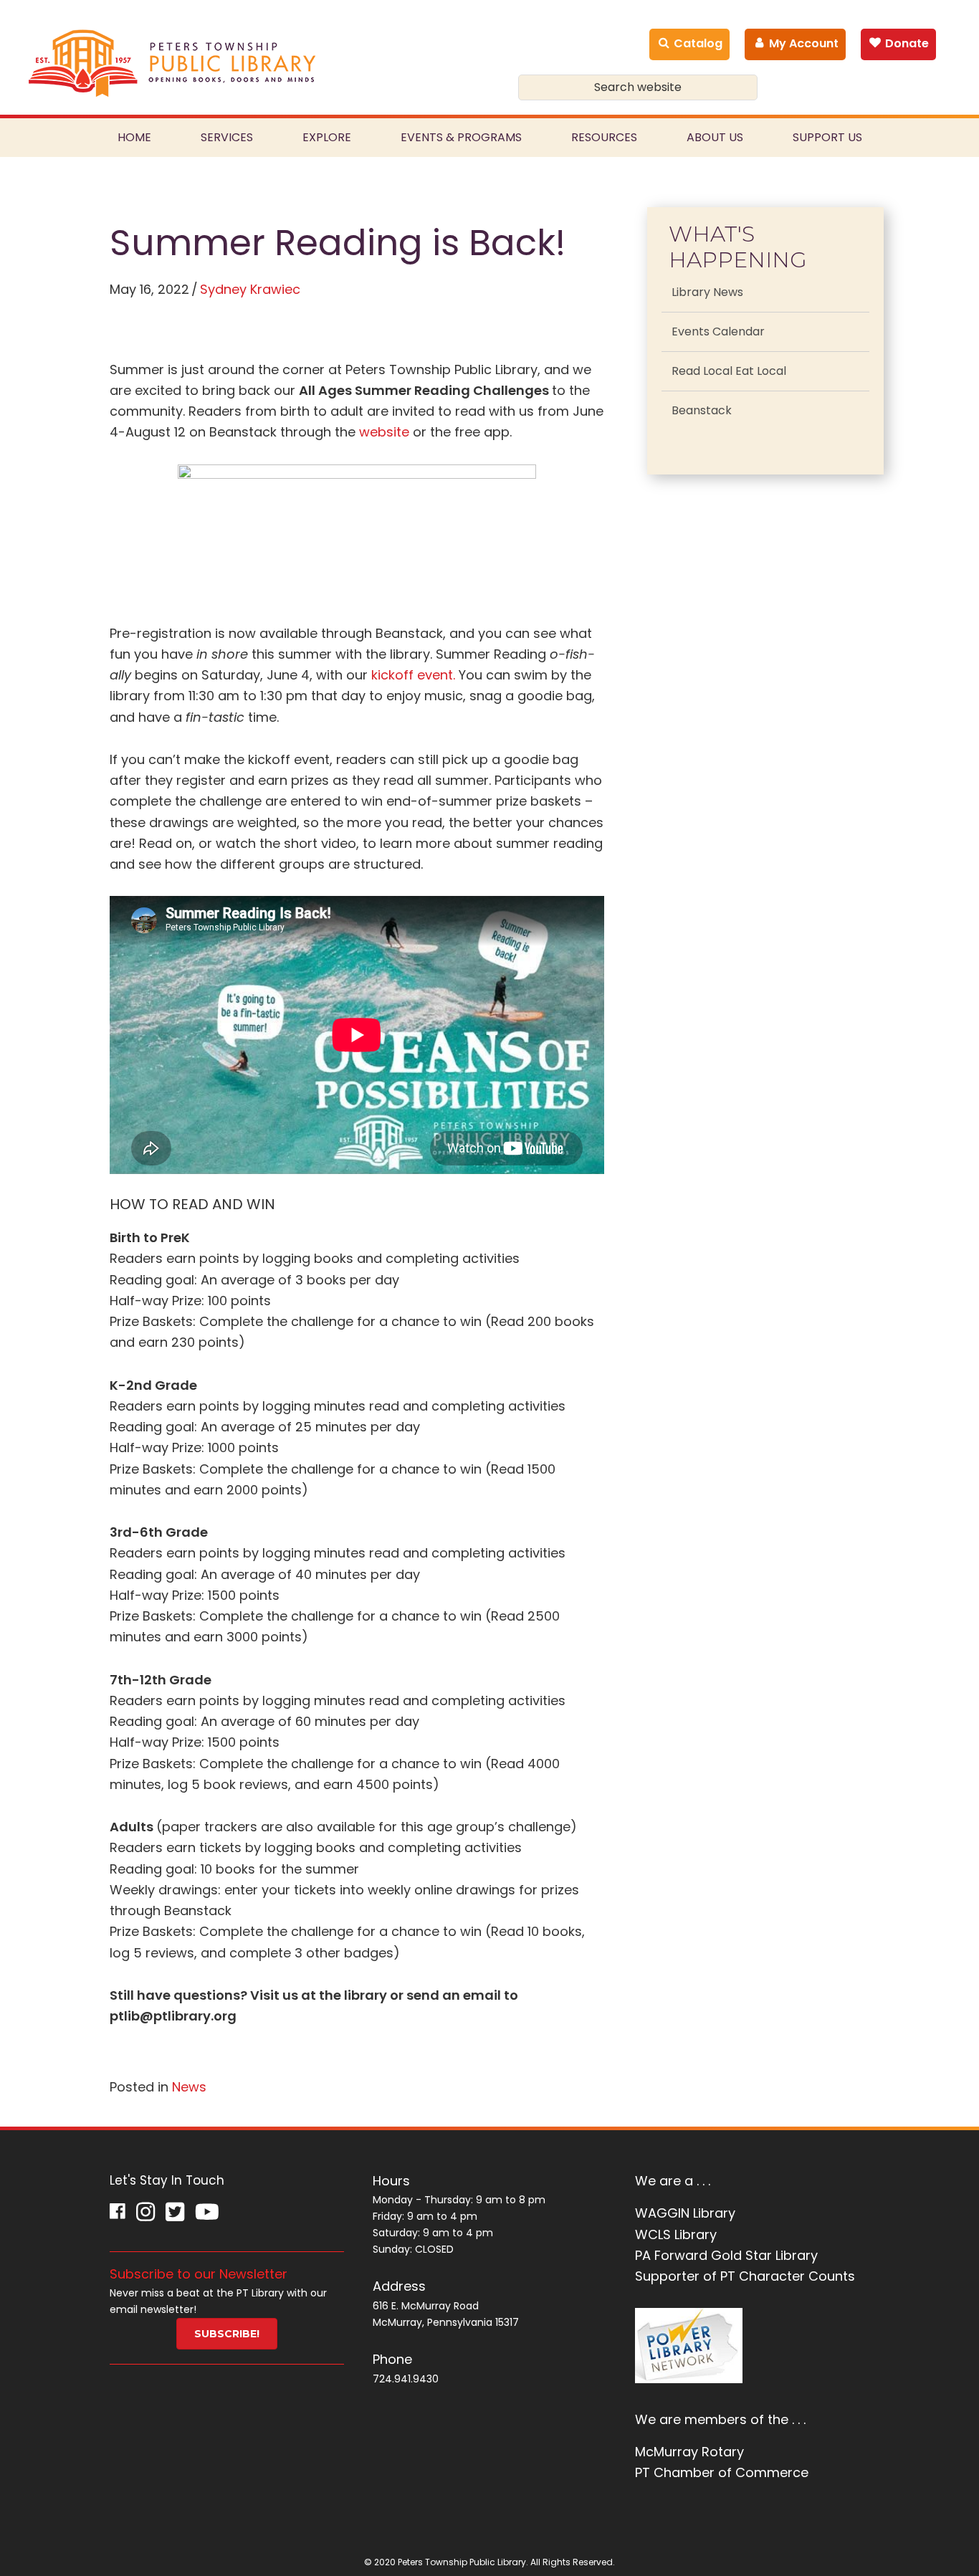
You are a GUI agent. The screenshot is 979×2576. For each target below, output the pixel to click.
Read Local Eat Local (729, 371)
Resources (604, 137)
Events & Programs (461, 137)
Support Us (827, 137)
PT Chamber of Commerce (722, 2472)
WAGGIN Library (685, 2213)
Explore (327, 137)
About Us (715, 137)
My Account (802, 43)
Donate (906, 43)
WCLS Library (676, 2234)
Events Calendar (718, 331)
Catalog (697, 43)
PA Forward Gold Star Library (726, 2255)
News (189, 2087)
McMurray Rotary (689, 2452)
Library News (707, 292)
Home (134, 137)
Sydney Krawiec (250, 289)
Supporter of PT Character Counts (745, 2276)
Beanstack (702, 410)
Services (227, 137)
